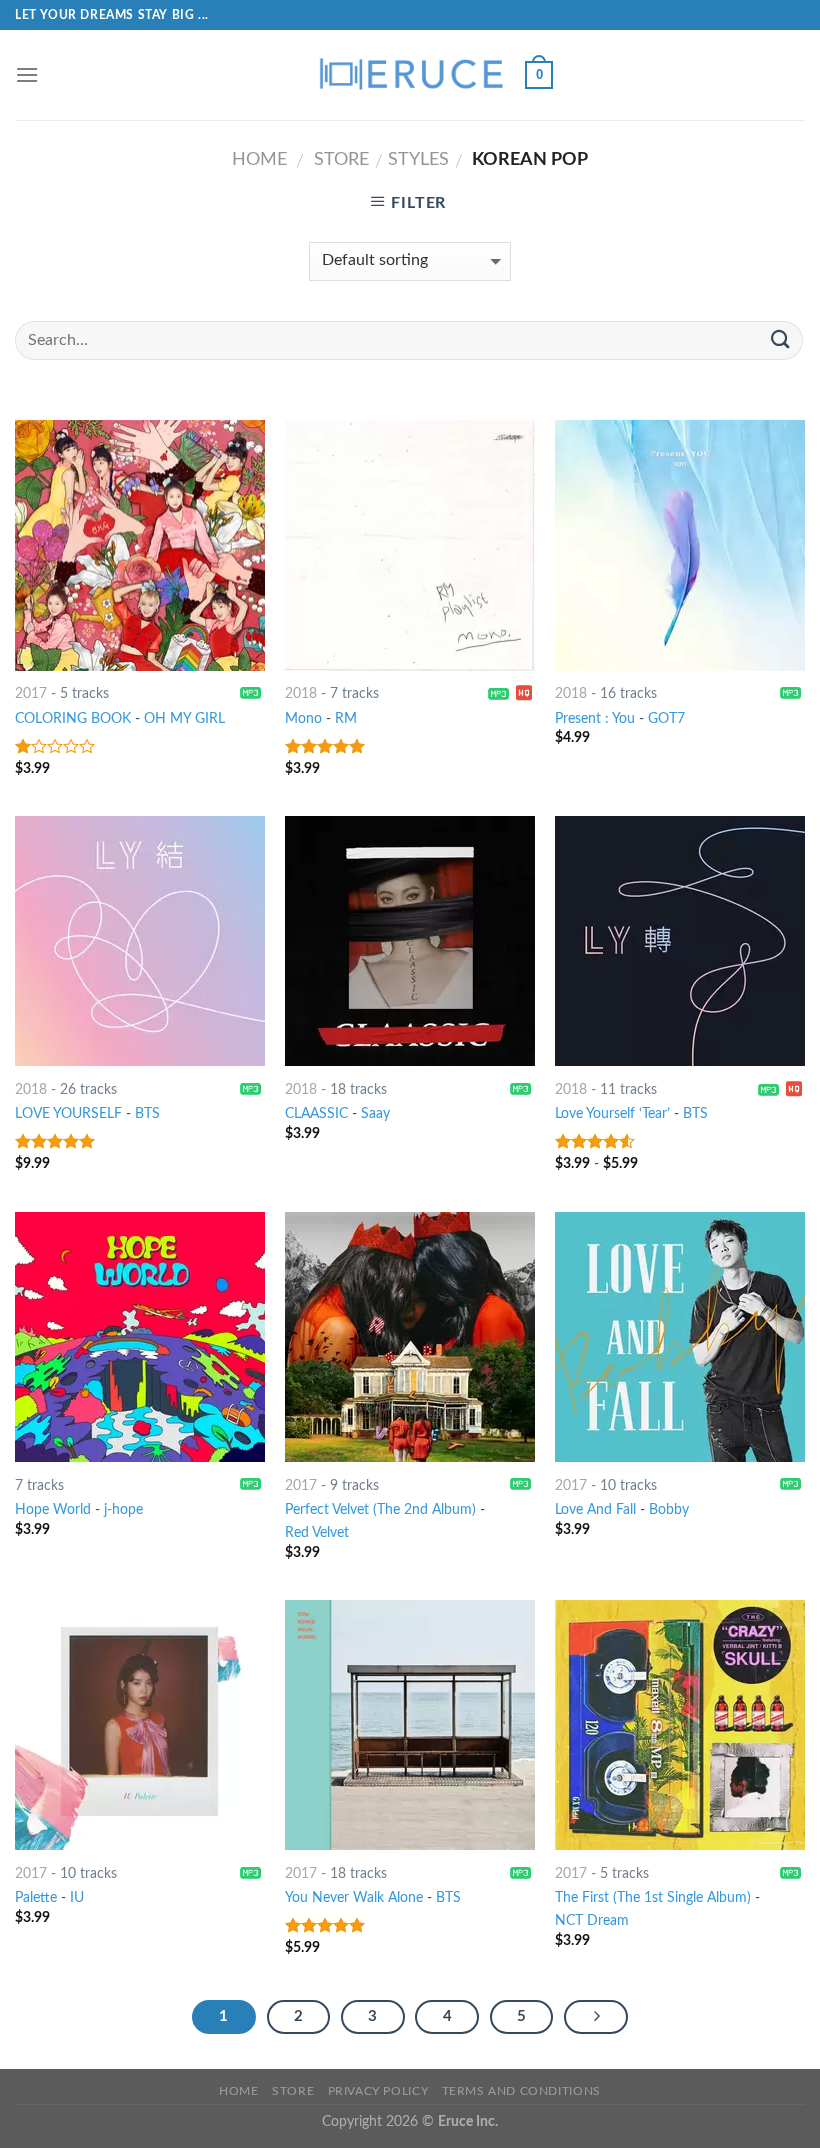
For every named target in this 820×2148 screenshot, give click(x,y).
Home (259, 159)
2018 (301, 693)
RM (346, 718)
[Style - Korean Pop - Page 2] (596, 2017)
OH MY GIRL (184, 718)
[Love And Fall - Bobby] (680, 1337)
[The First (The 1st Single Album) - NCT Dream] (680, 1725)
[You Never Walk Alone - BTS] (410, 1725)
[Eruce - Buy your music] (410, 75)
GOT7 (666, 718)
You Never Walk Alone (354, 1897)
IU (77, 1897)
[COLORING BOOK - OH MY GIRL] (140, 545)
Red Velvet (317, 1532)
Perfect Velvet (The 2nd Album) (380, 1509)
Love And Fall (595, 1509)
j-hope (123, 1509)
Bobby (669, 1509)
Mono (303, 718)
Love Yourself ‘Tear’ (612, 1113)
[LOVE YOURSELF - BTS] (140, 941)
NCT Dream (592, 1920)
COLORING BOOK (73, 718)
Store (341, 159)
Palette (36, 1897)
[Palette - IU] (140, 1725)
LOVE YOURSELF (70, 1113)
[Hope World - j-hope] (140, 1337)
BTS (147, 1113)
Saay (375, 1113)
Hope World (53, 1509)
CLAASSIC (316, 1113)
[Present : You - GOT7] (680, 545)
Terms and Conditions (521, 2091)
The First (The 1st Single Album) (653, 1897)
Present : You (595, 718)
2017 (31, 693)
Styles (418, 159)
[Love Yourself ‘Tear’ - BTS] (680, 941)
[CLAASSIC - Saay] (410, 941)
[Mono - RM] (410, 545)
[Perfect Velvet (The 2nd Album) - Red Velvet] (410, 1337)
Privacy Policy (378, 2091)
